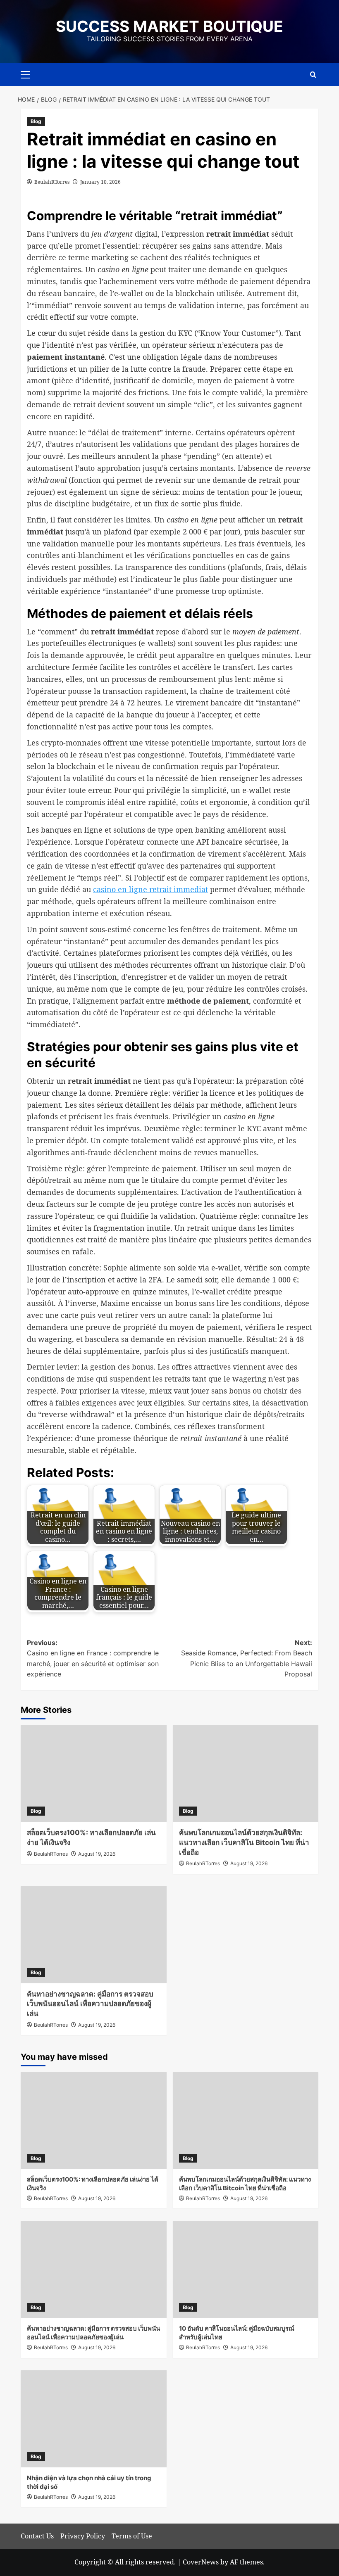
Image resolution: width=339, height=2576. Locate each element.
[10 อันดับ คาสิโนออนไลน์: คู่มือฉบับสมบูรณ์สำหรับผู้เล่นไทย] (246, 2269)
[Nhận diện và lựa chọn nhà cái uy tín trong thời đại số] (94, 2419)
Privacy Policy (83, 2536)
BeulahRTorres (52, 182)
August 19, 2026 (97, 1854)
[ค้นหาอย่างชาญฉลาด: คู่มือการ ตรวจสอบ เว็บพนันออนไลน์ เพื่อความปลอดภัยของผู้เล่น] (94, 1935)
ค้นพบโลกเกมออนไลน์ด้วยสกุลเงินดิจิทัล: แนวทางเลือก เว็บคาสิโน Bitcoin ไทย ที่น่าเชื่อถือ (244, 1842)
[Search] (313, 75)
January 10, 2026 (100, 182)
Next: (247, 1658)
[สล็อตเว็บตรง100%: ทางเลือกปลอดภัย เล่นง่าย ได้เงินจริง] (94, 1773)
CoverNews (201, 2562)
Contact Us (37, 2536)
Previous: (93, 1658)
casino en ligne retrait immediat (150, 889)
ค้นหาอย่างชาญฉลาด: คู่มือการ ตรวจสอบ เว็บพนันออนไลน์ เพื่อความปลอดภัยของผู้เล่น (90, 2004)
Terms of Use (132, 2536)
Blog (36, 121)
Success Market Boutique (169, 26)
